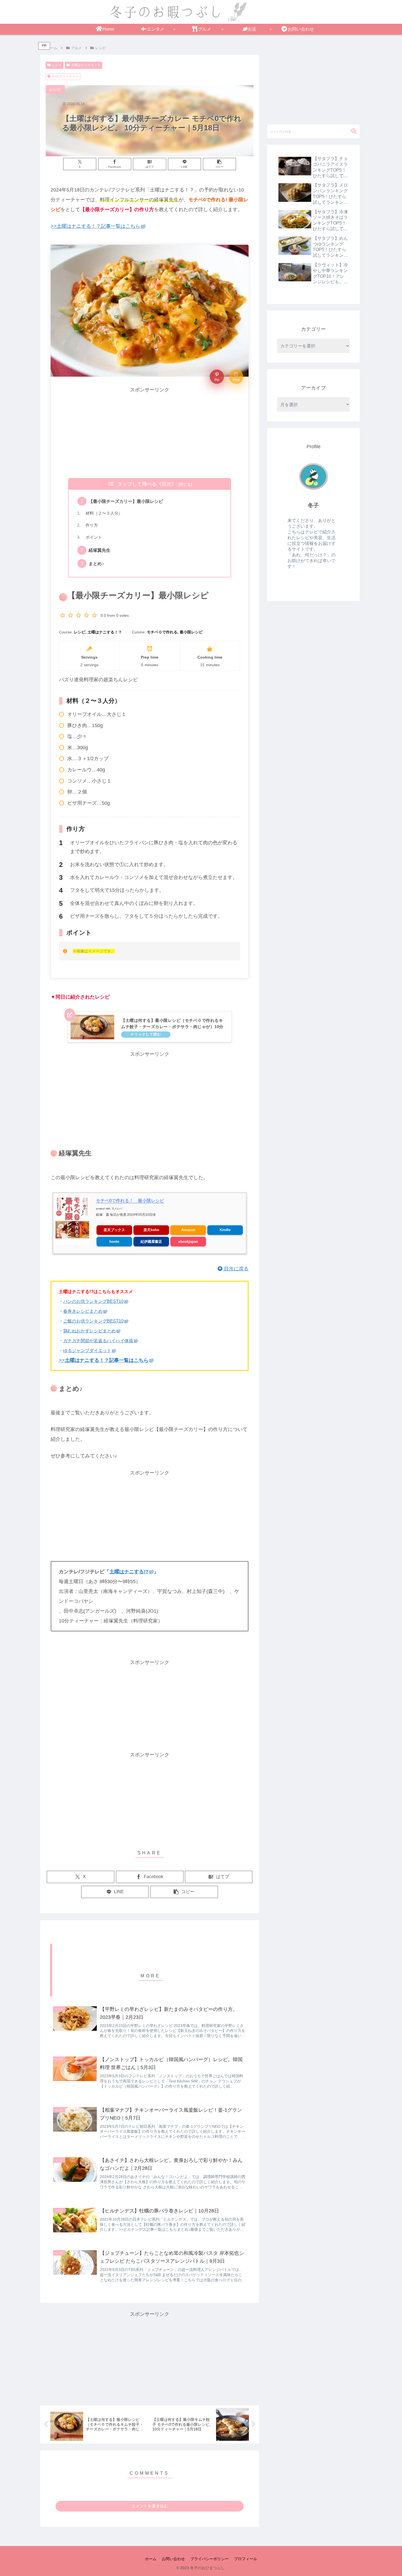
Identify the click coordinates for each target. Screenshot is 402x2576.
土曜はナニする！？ (86, 65)
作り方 (90, 525)
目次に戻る (236, 1269)
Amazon (188, 1230)
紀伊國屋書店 (151, 1242)
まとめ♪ (96, 563)
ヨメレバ (117, 1209)
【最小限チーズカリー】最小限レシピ (126, 501)
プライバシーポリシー (209, 2559)
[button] (220, 164)
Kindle (225, 1230)
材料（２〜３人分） (102, 513)
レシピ (57, 65)
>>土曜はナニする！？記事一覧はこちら (95, 226)
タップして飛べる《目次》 (147, 484)
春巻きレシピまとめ (83, 1311)
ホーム (151, 2559)
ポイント (92, 537)
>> (104, 1360)
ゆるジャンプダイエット (87, 1351)
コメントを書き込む (150, 2506)
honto (114, 1242)
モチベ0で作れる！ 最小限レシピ (130, 1201)
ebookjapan (188, 1242)
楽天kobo (151, 1230)
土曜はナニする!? (129, 1572)
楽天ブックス (114, 1230)
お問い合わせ (173, 2559)
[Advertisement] (150, 433)
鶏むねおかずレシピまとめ (89, 1331)
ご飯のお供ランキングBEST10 (93, 1321)
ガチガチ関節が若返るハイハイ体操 (98, 1341)
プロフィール (246, 2559)
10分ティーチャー (65, 76)
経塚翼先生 (100, 550)
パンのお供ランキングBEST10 (93, 1301)
